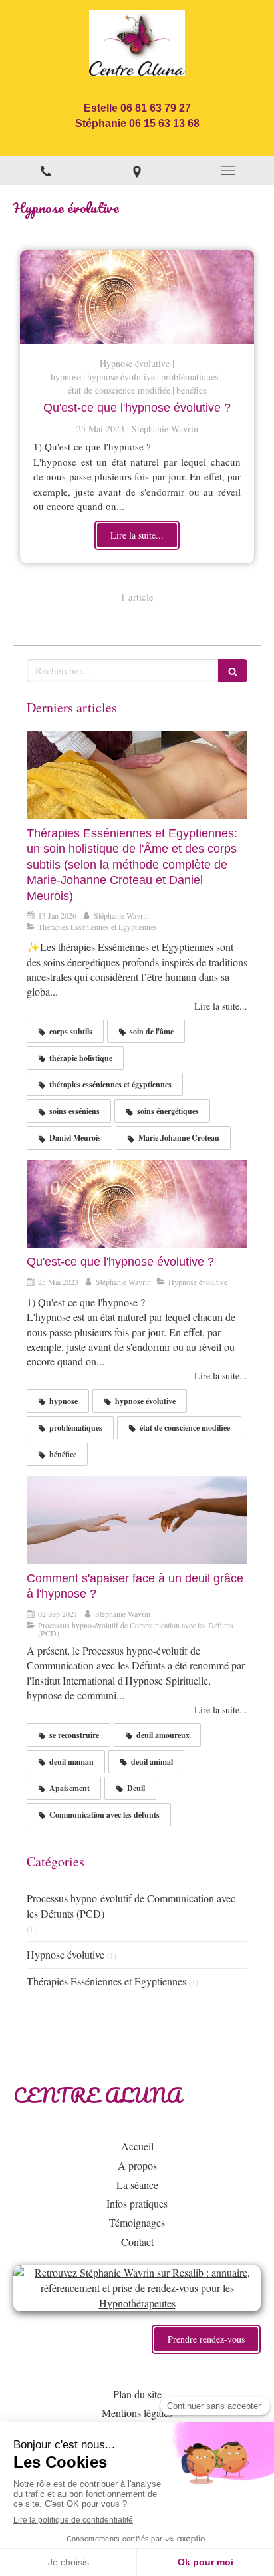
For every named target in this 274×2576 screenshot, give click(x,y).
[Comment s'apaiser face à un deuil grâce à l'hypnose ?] (137, 1520)
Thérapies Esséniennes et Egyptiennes (106, 1981)
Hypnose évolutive (66, 1954)
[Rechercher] (233, 671)
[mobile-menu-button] (228, 170)
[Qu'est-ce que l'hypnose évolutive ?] (137, 297)
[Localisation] (137, 171)
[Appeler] (46, 171)
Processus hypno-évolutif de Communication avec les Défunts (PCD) (131, 1906)
